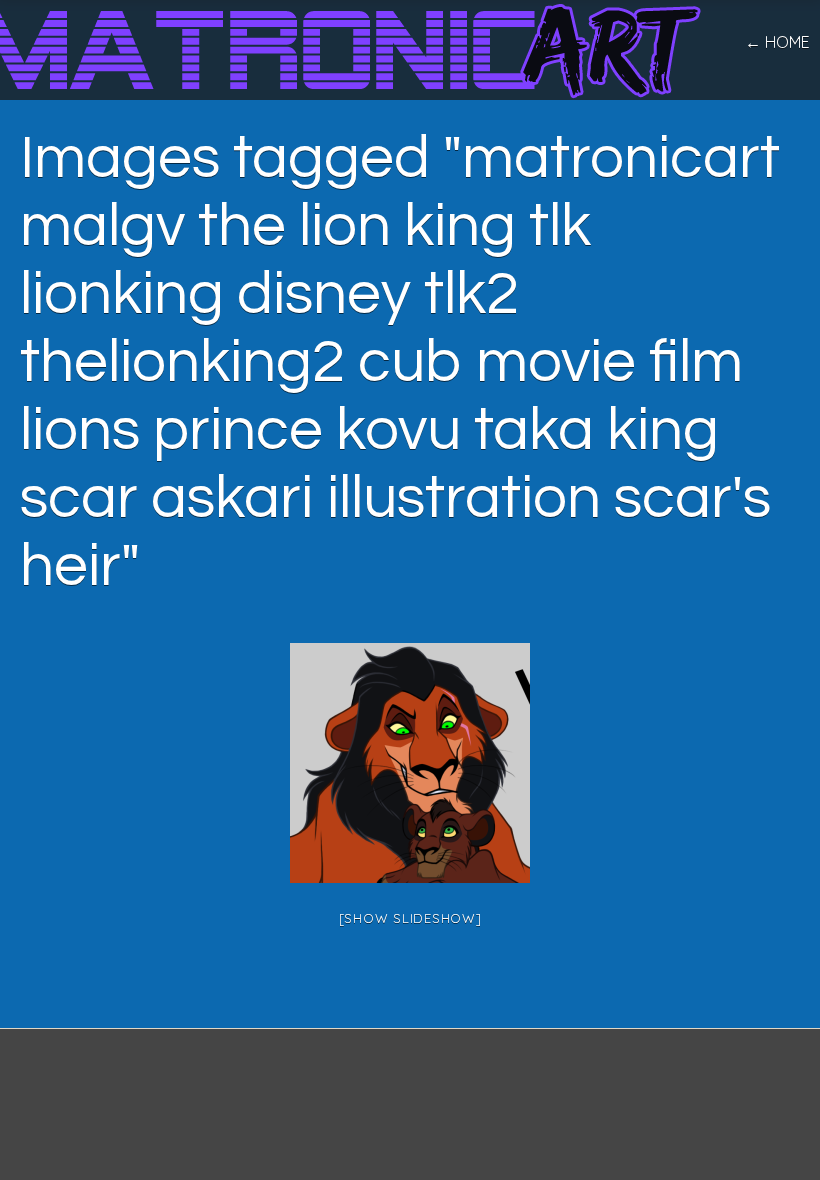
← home (777, 42)
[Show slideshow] (410, 918)
